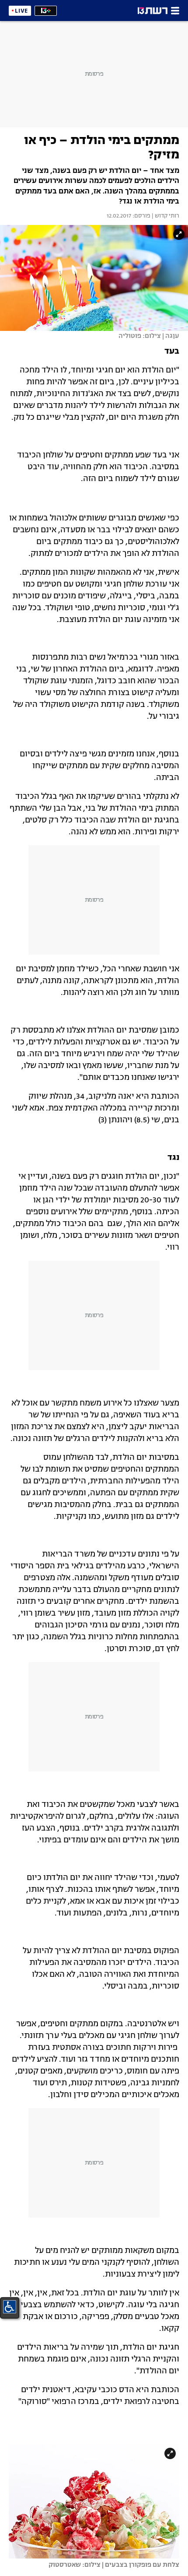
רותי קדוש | (165, 216)
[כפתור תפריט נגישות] (10, 2307)
